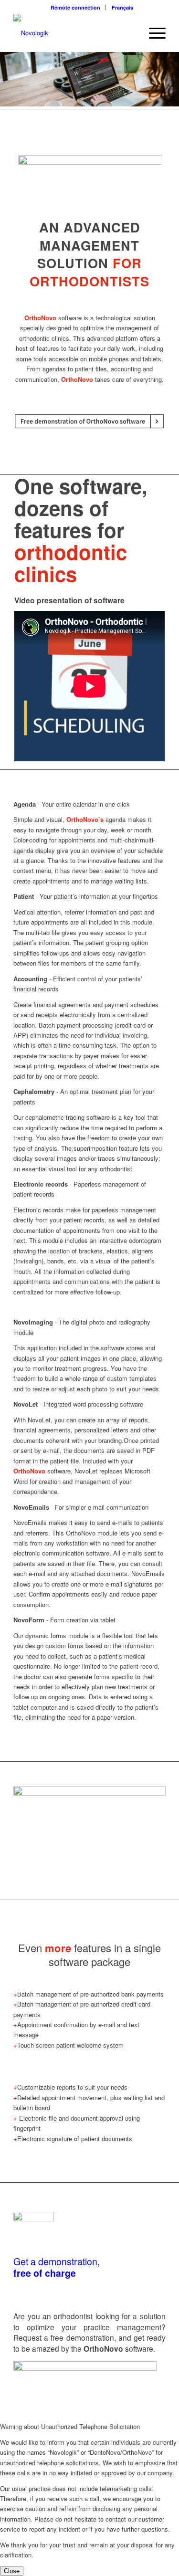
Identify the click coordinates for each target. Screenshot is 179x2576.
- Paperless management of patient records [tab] (80, 1189)
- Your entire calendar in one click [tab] (72, 804)
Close (12, 2571)
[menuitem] (76, 7)
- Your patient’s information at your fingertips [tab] (86, 896)
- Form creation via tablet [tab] (64, 1620)
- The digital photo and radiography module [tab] (82, 1327)
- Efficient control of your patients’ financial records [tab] (78, 984)
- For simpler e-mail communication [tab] (81, 1507)
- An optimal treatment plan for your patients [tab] (84, 1096)
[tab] (89, 600)
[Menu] (153, 33)
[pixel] (74, 33)
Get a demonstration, (57, 2261)
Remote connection (75, 7)
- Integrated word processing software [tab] (78, 1404)
